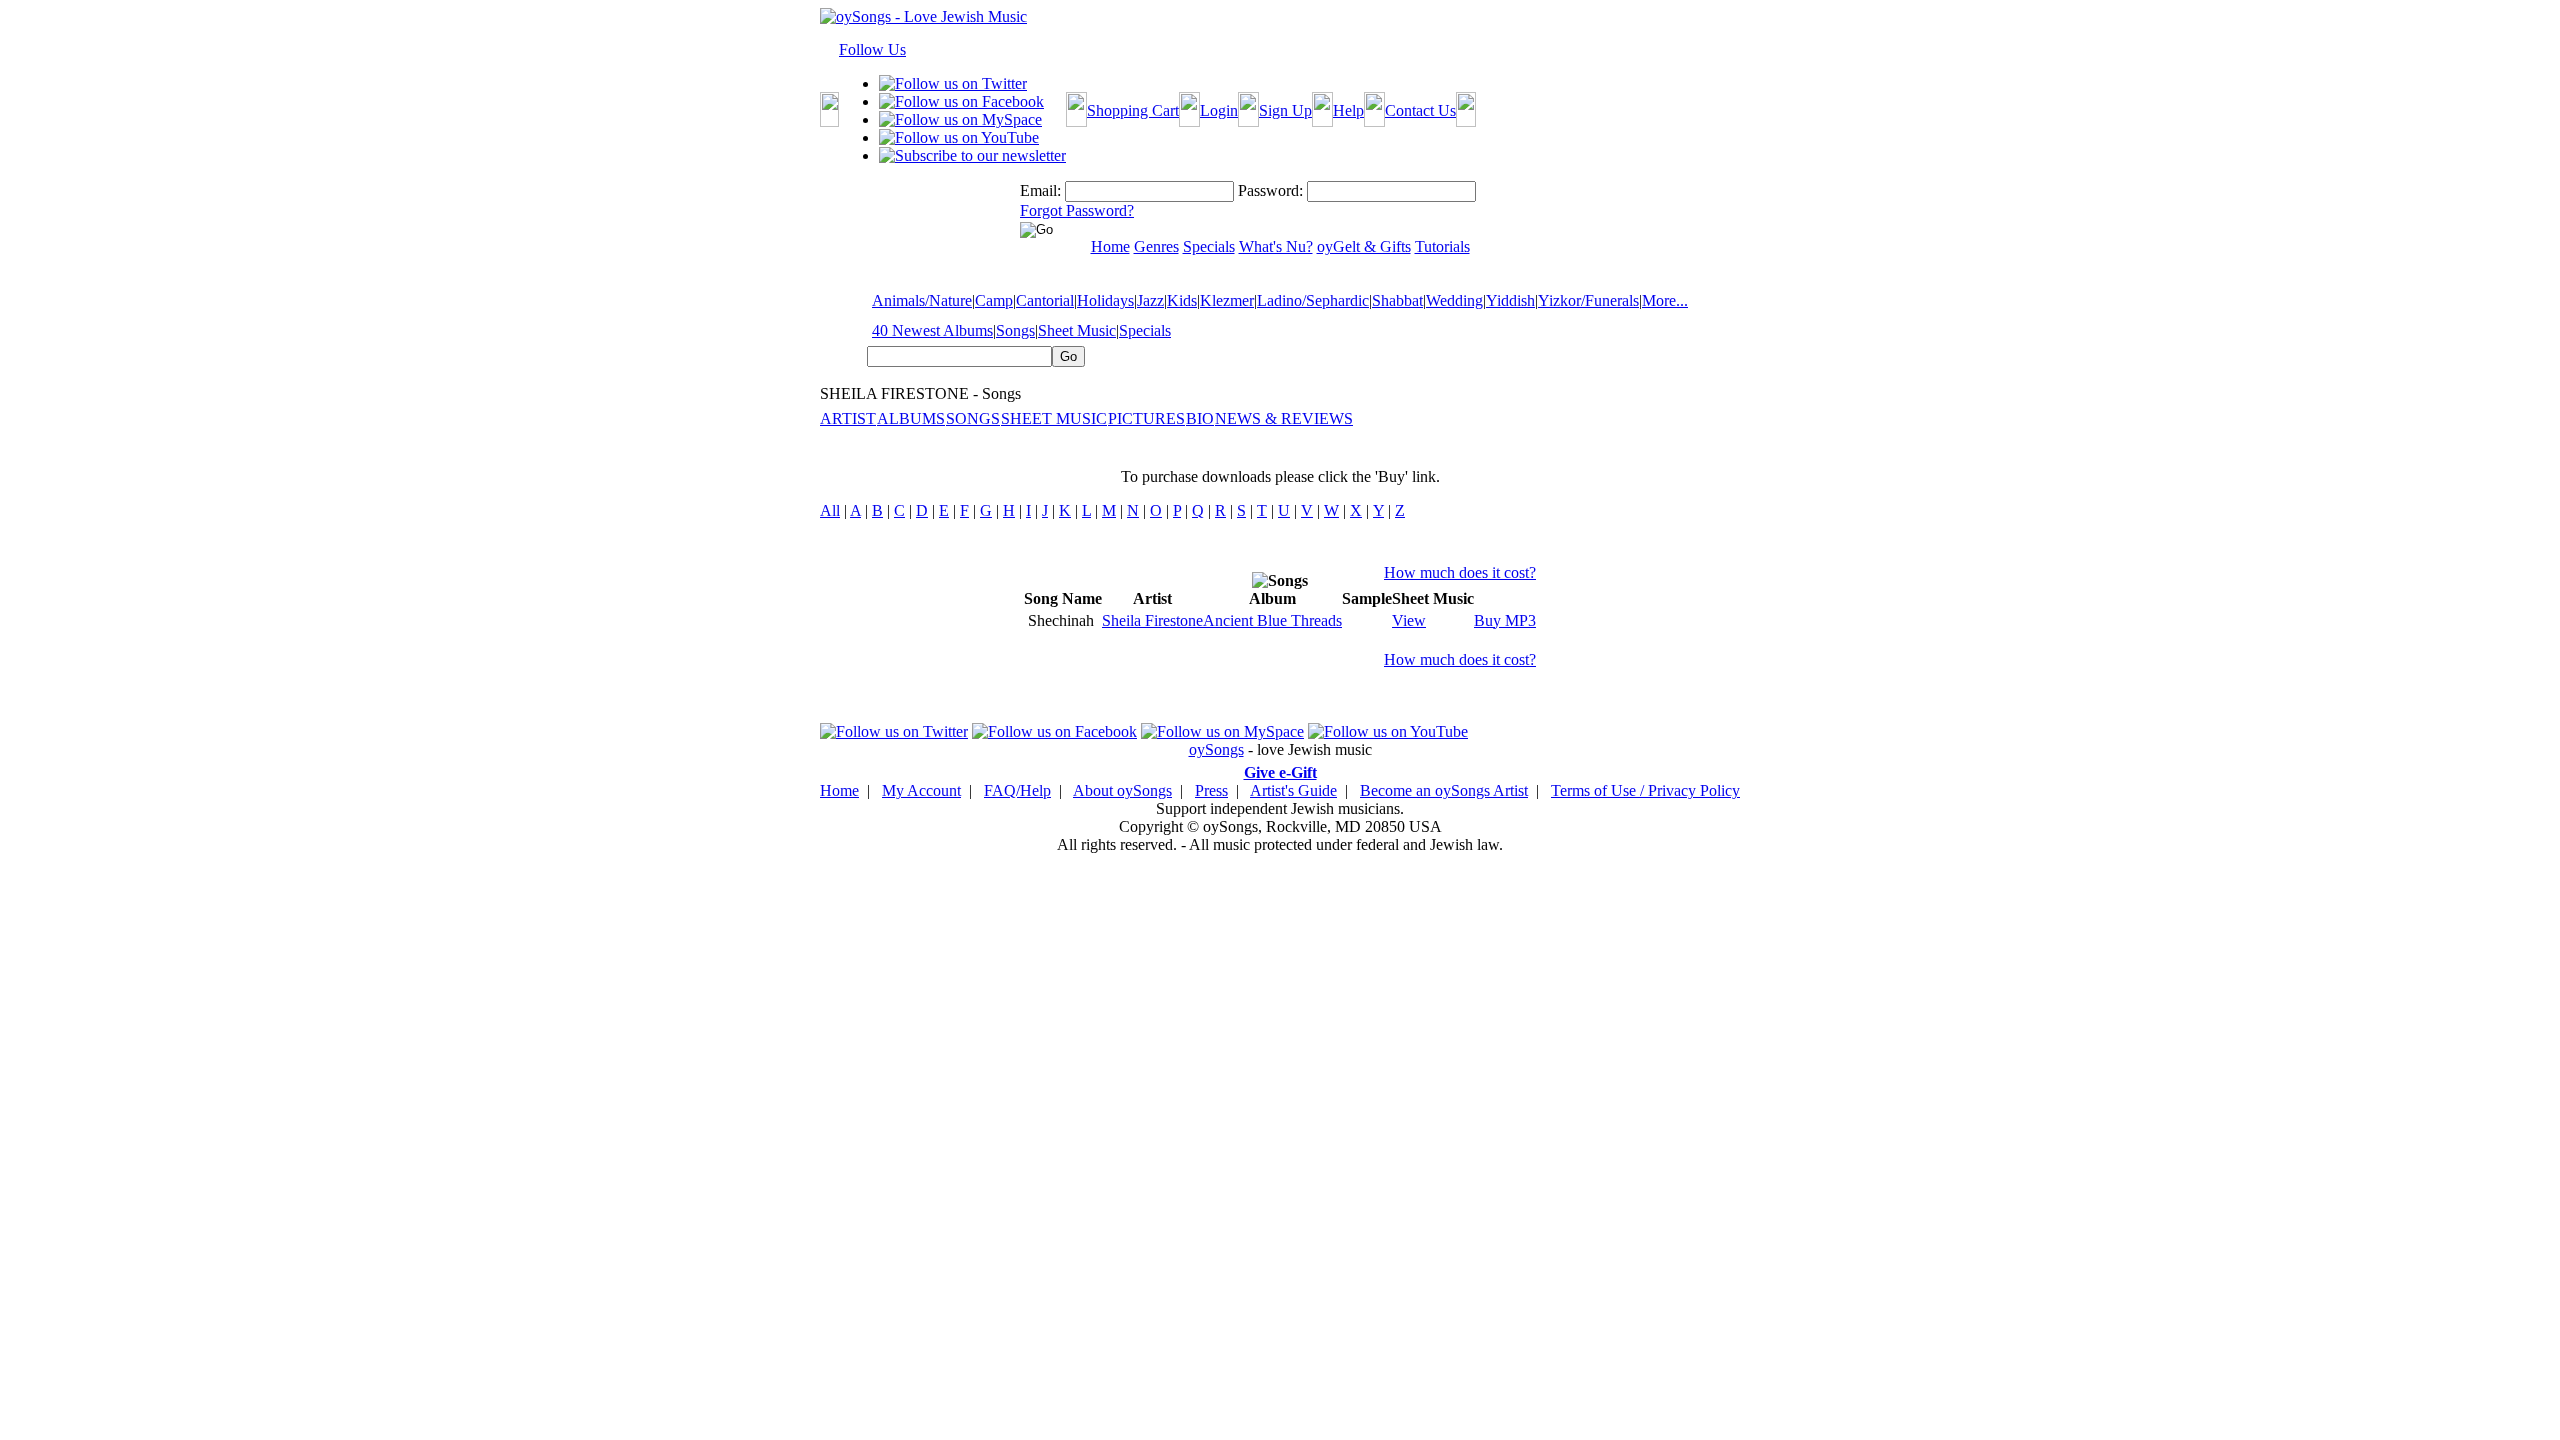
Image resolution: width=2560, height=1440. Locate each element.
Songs (1015, 330)
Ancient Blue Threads (1272, 620)
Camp (994, 300)
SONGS (973, 418)
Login (1219, 110)
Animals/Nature (922, 300)
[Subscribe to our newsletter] (972, 155)
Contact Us (1420, 110)
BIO (1200, 418)
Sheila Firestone (1152, 620)
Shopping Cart (1133, 110)
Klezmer (1227, 300)
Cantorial (1045, 300)
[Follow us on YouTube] (959, 137)
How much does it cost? (1460, 572)
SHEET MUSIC (1054, 418)
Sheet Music (1077, 330)
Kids (1182, 300)
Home (839, 790)
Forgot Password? (1077, 210)
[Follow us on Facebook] (961, 101)
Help (1348, 110)
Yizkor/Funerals (1588, 300)
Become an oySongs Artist (1444, 790)
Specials (1145, 330)
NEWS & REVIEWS (1284, 418)
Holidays (1105, 300)
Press (1211, 790)
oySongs (1216, 749)
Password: (1270, 190)
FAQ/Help (1017, 790)
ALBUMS (911, 418)
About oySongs (1122, 790)
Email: (1040, 190)
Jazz (1150, 300)
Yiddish (1510, 300)
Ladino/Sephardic (1313, 300)
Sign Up (1285, 110)
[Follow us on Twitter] (953, 83)
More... (1665, 300)
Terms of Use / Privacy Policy (1645, 790)
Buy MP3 (1505, 620)
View (1409, 620)
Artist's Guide (1293, 790)
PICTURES (1146, 418)
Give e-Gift (1280, 772)
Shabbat (1397, 300)
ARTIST (848, 418)
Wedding (1454, 300)
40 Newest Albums (932, 330)
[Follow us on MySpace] (960, 119)
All (830, 510)
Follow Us (872, 49)
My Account (921, 790)
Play (1354, 620)
